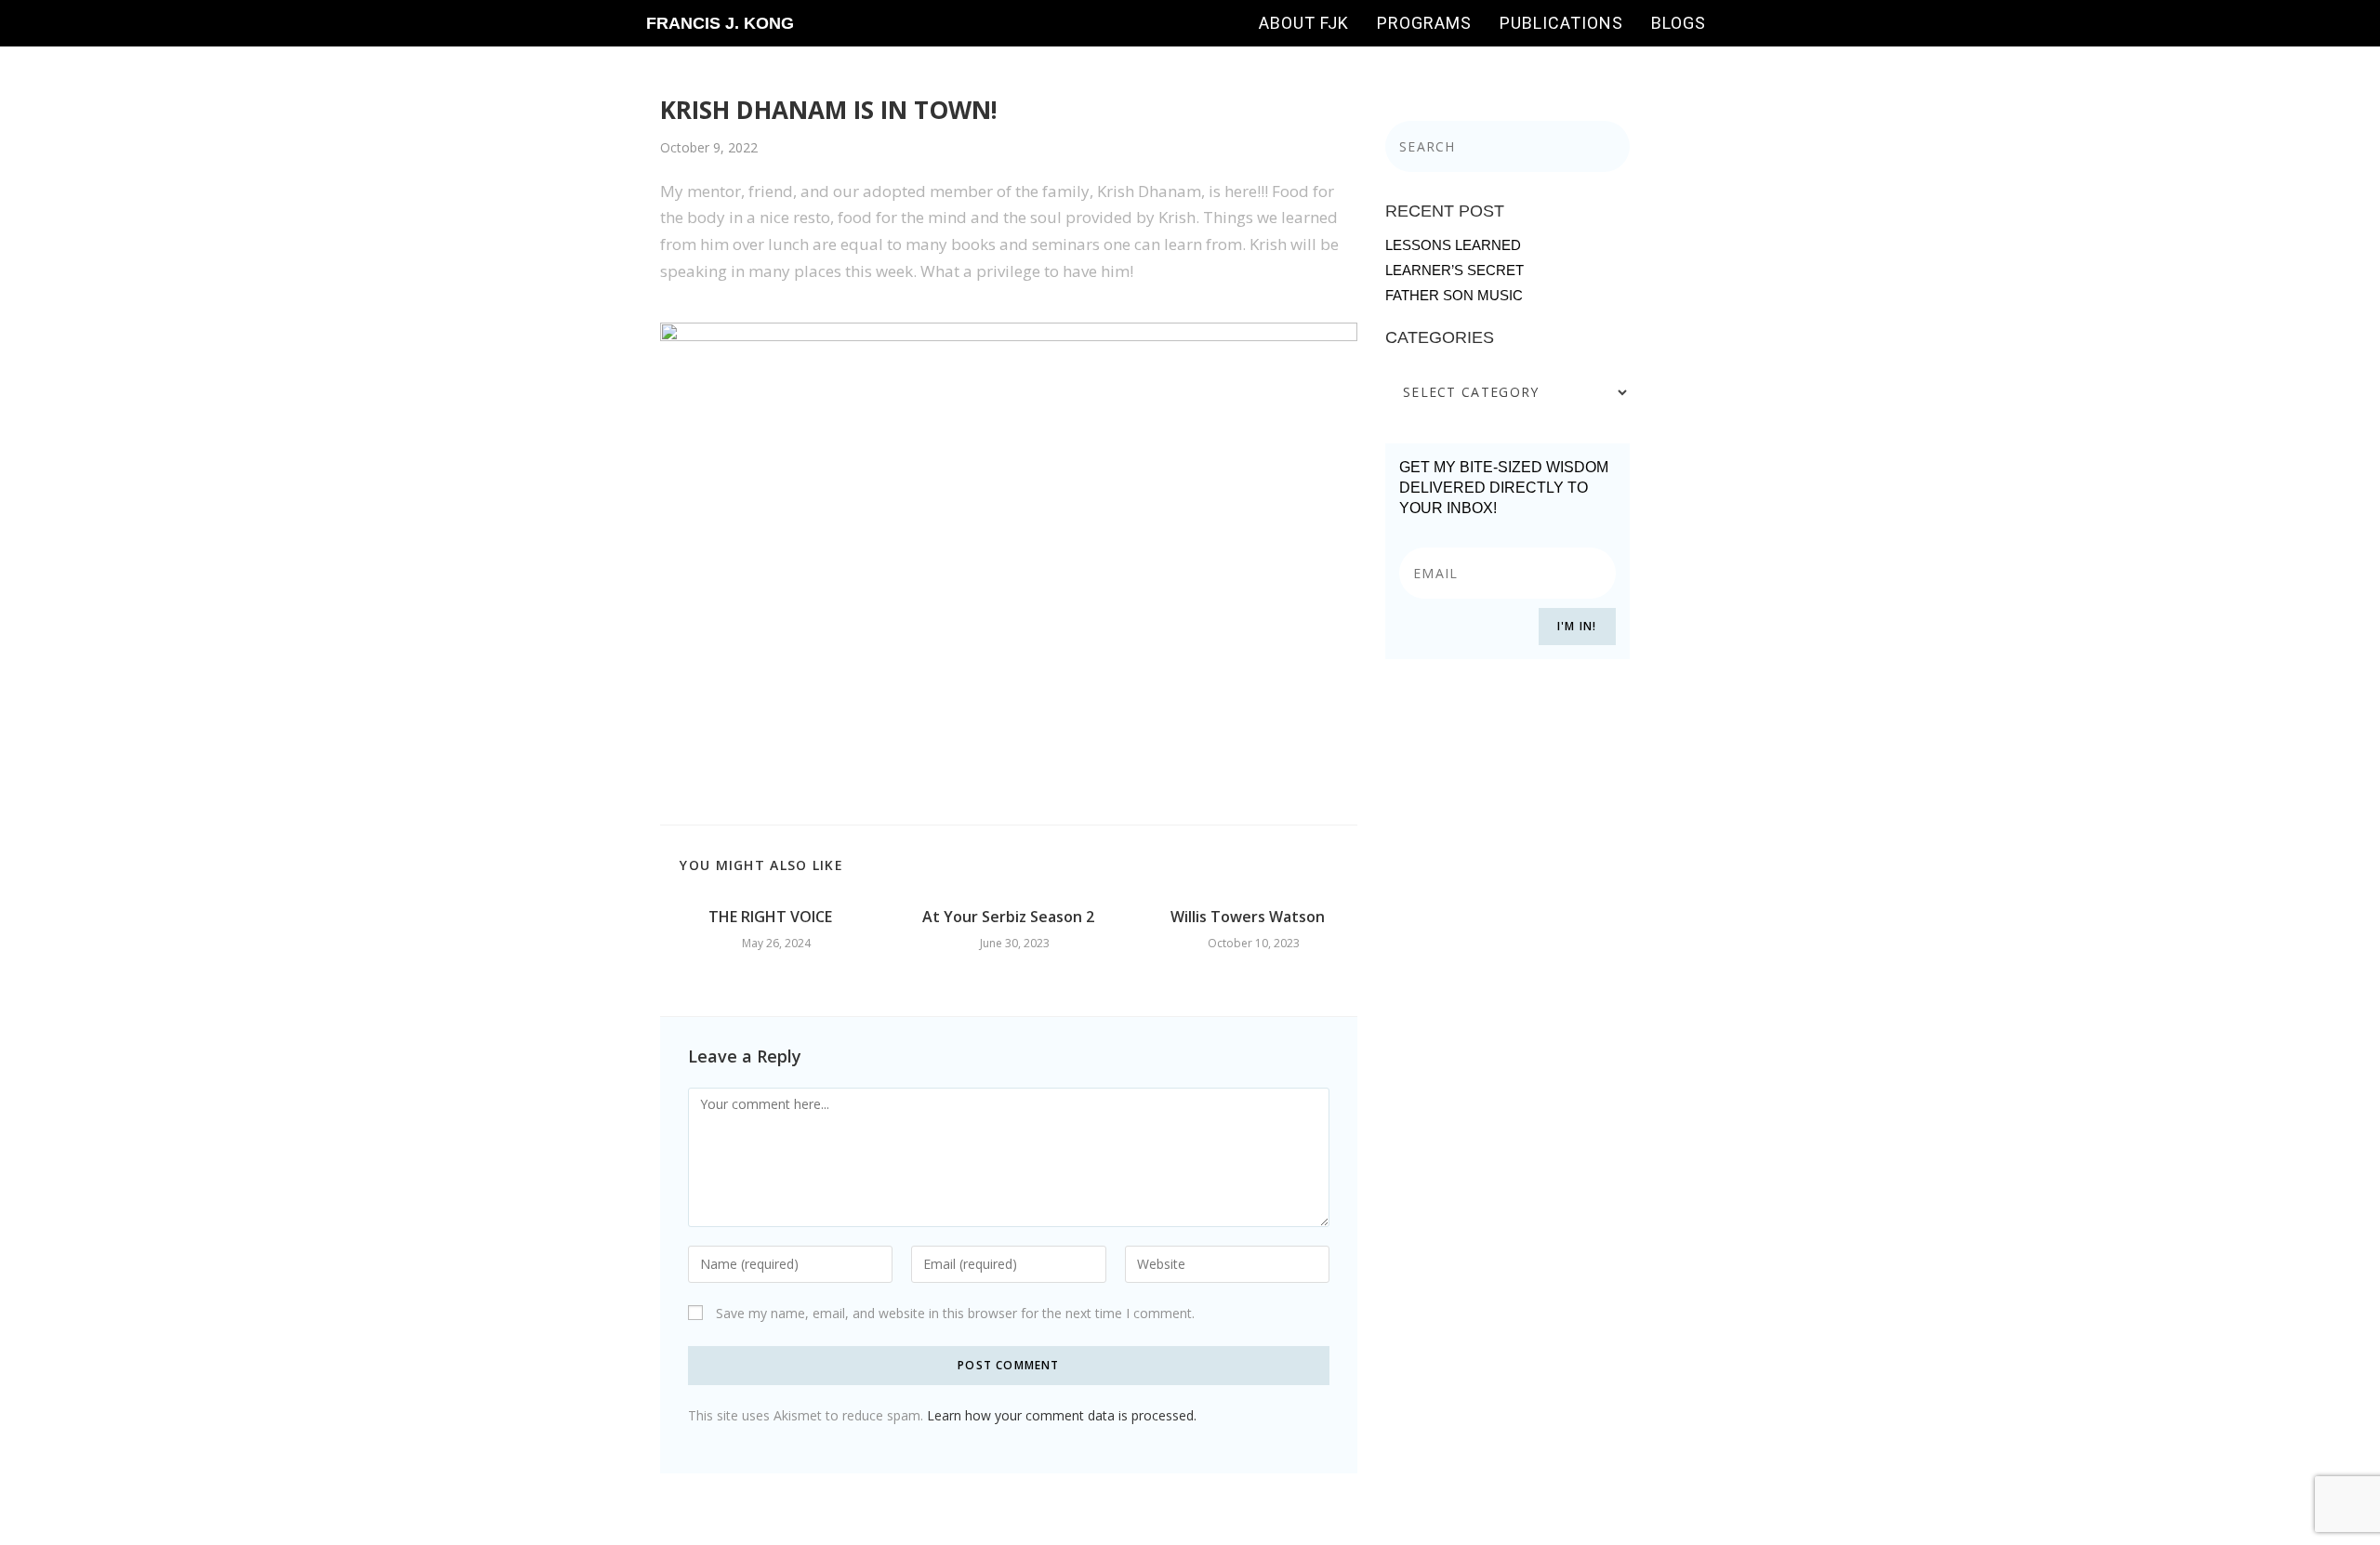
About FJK (1304, 23)
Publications (1561, 23)
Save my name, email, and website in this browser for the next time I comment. (955, 1313)
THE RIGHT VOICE (770, 917)
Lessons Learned (1453, 245)
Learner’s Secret (1454, 270)
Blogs (1679, 23)
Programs (1424, 23)
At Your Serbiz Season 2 (1008, 917)
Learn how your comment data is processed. (1062, 1415)
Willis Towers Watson (1248, 917)
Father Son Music (1454, 295)
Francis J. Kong (720, 23)
